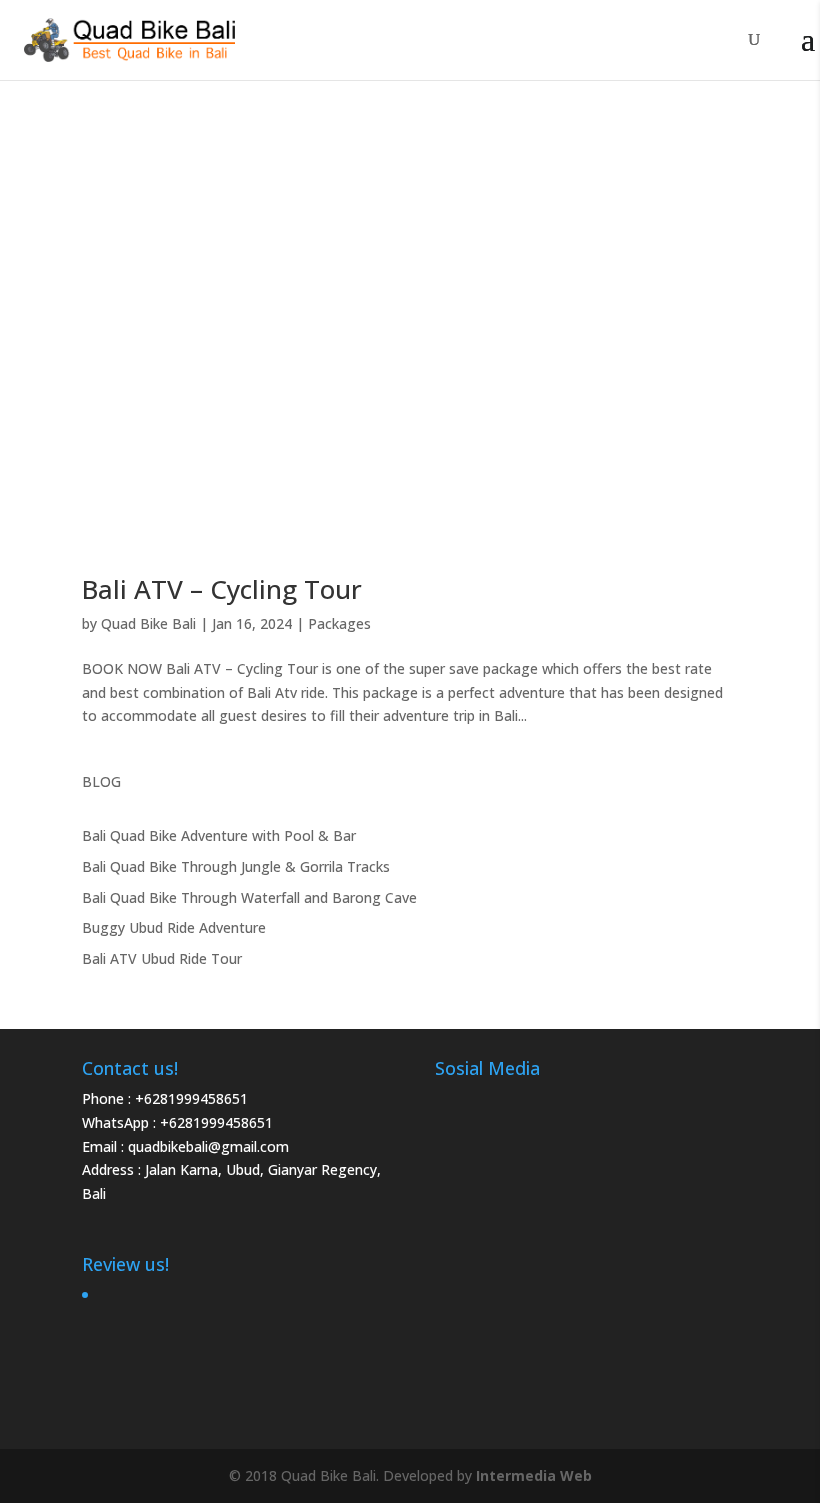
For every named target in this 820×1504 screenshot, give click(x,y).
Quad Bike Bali (148, 623)
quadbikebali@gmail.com (208, 1146)
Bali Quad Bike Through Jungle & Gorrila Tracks (236, 866)
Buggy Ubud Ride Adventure (174, 927)
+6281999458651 (191, 1098)
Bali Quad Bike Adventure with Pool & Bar (219, 835)
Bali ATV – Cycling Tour (222, 589)
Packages (339, 623)
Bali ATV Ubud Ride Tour (162, 958)
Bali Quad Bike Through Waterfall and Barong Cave (249, 897)
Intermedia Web (534, 1475)
